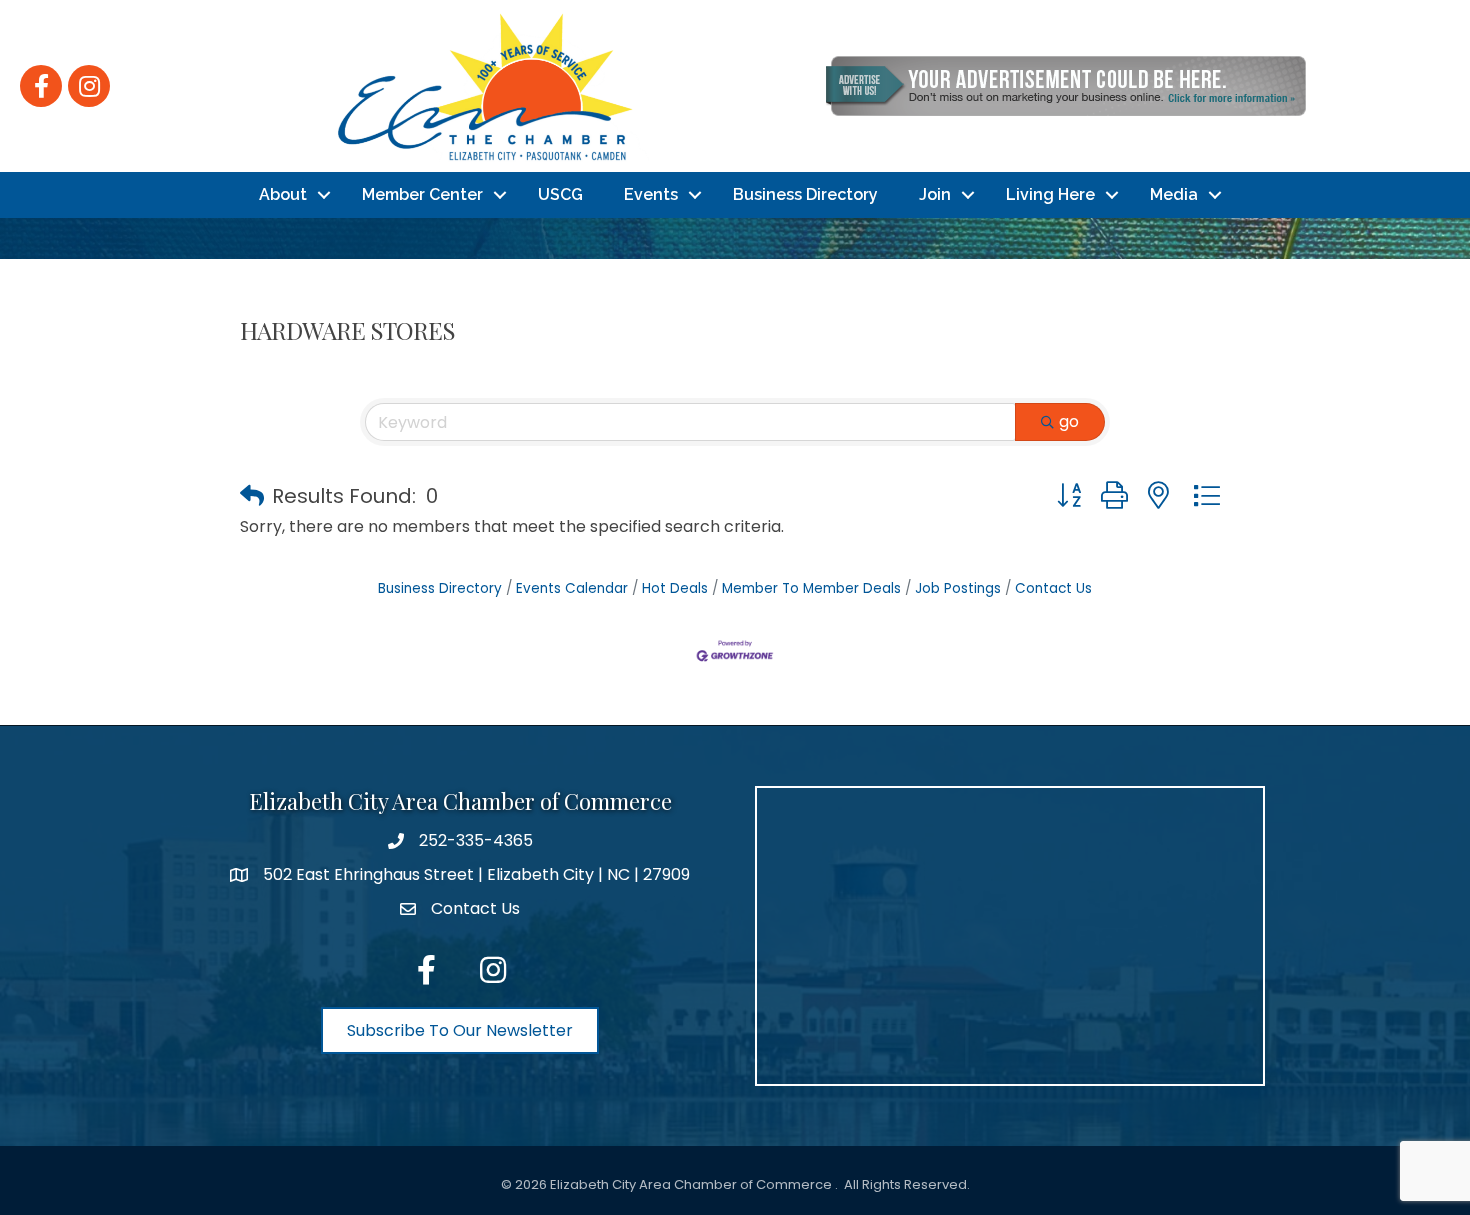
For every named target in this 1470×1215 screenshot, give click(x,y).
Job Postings (958, 588)
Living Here (1050, 194)
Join (935, 194)
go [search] (1069, 421)
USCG (560, 194)
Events (651, 194)
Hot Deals (675, 588)
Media (1174, 194)
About (283, 194)
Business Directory (805, 194)
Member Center (422, 194)
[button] (252, 496)
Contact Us (1053, 588)
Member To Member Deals (811, 588)
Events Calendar (572, 588)
